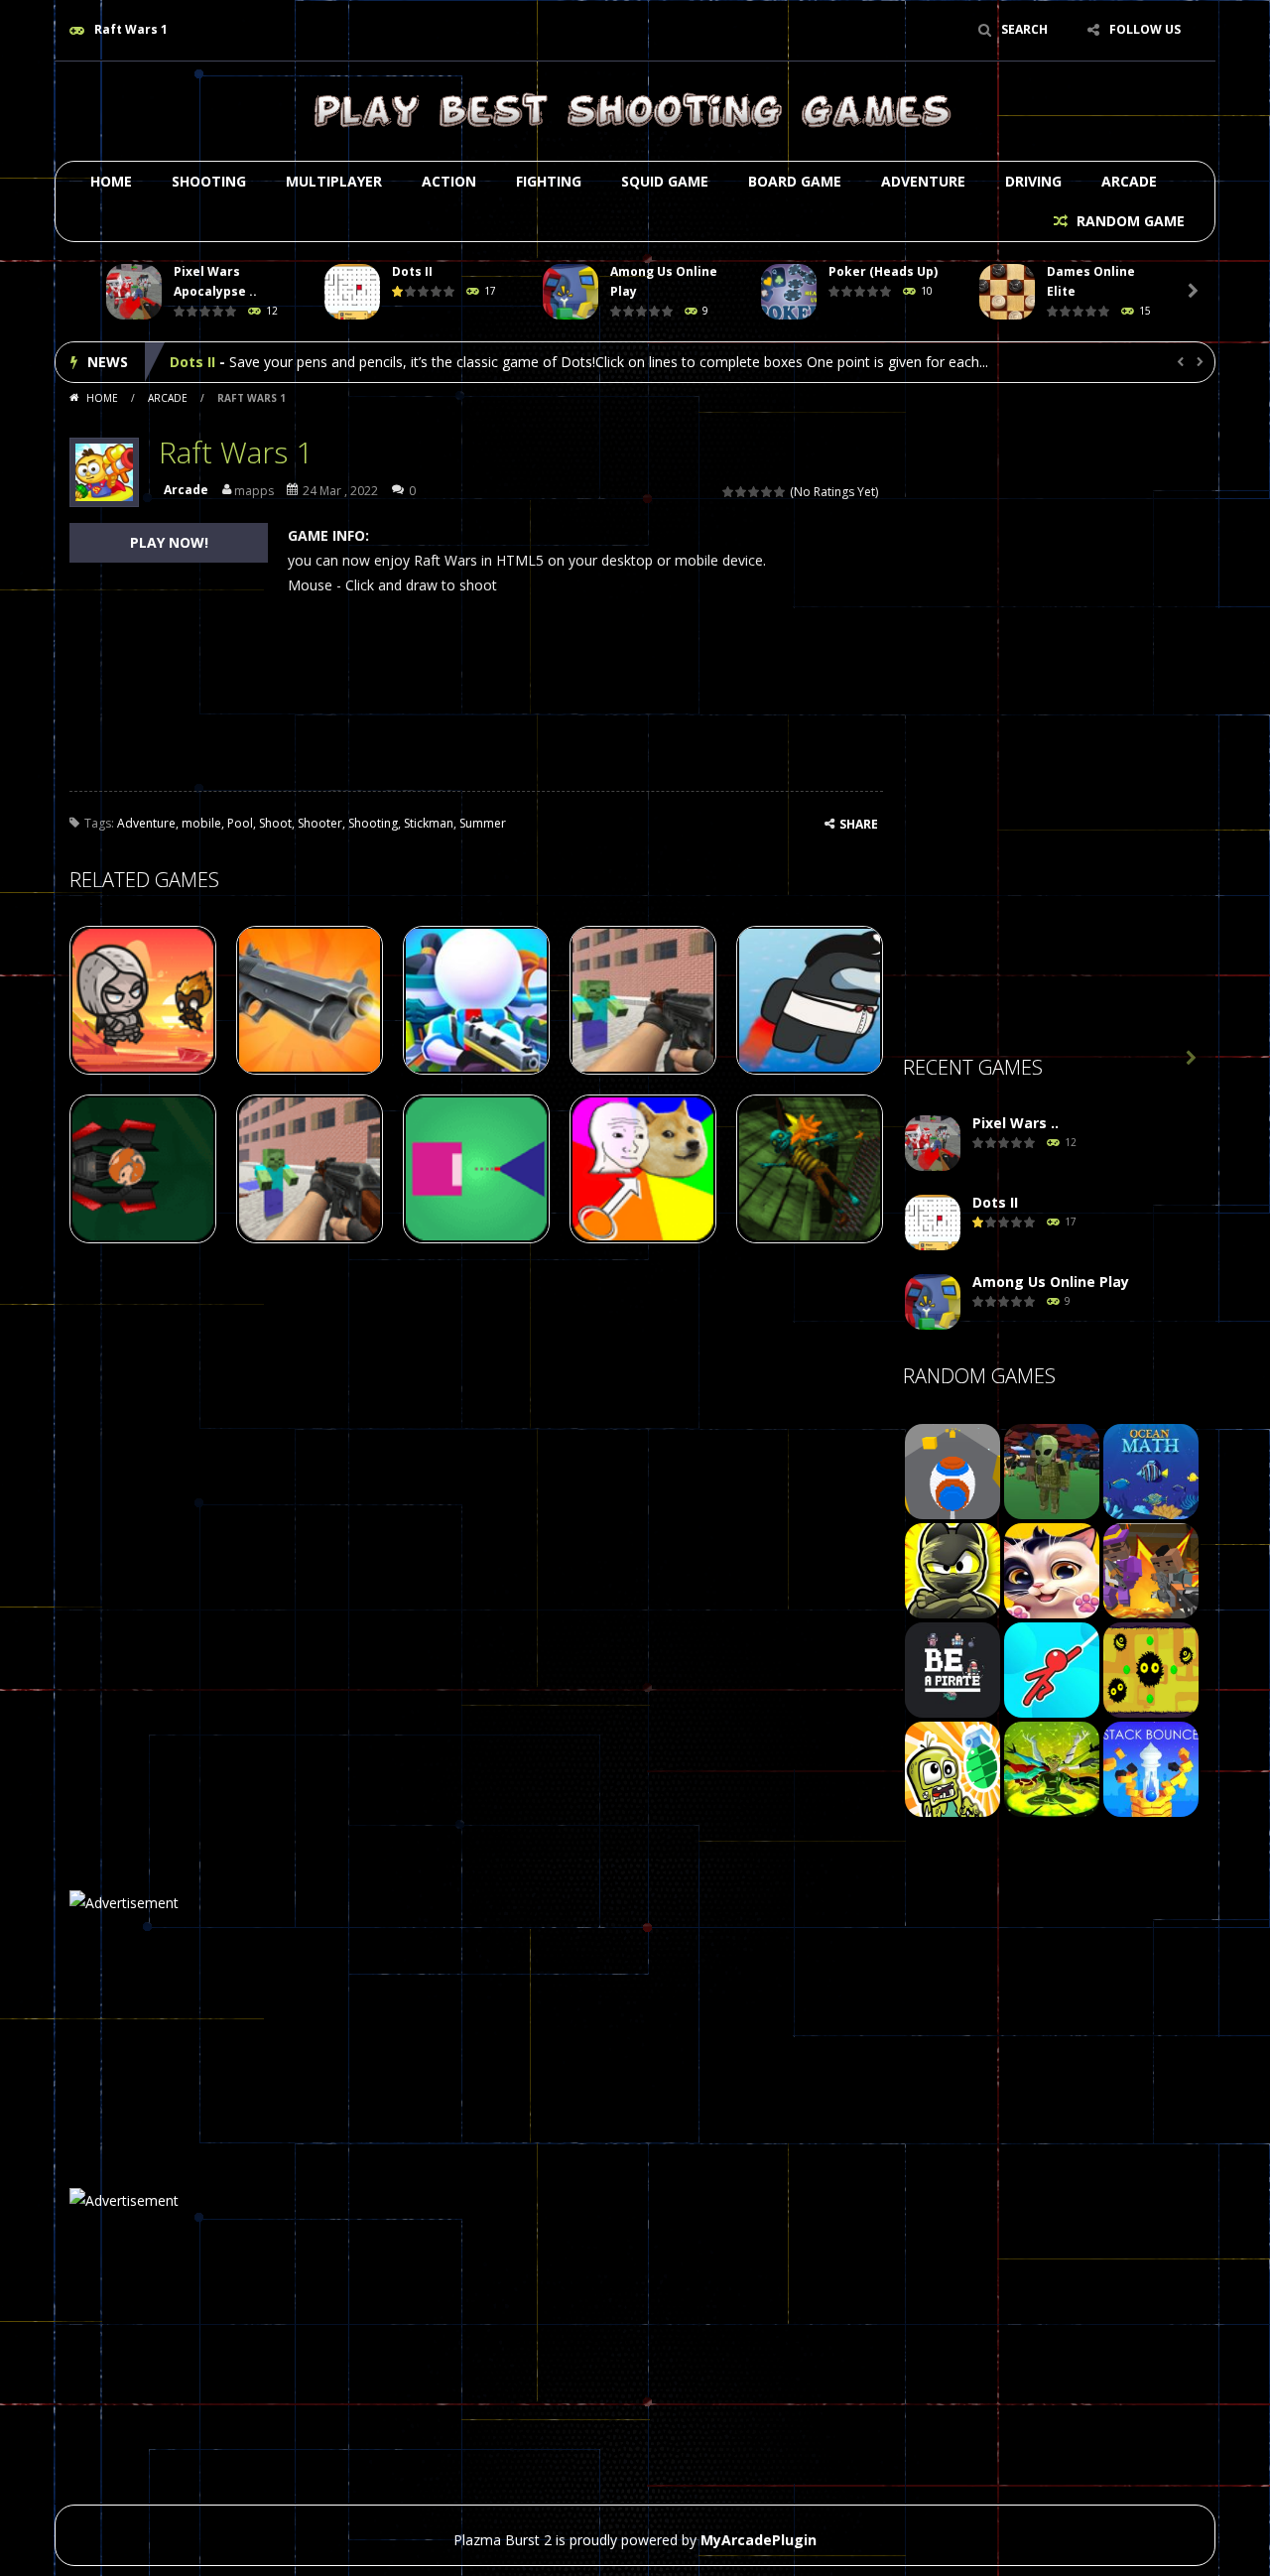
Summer (483, 823)
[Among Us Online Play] (933, 1302)
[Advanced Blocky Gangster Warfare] (1151, 1569)
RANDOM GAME (1129, 221)
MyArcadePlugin (759, 2540)
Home (111, 181)
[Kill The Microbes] (1151, 1669)
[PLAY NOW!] (134, 292)
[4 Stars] (767, 492)
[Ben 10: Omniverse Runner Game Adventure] (1052, 1768)
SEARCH (1024, 29)
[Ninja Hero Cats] (952, 1569)
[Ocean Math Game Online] (1151, 1470)
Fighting (549, 181)
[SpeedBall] (952, 1470)
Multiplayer (334, 181)
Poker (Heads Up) (883, 271)
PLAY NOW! (169, 542)
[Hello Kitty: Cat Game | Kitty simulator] (1052, 1569)
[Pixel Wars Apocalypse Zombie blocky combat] (933, 1144)
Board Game (795, 181)
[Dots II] (933, 1223)
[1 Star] (729, 492)
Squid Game (665, 181)
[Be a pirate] (952, 1669)
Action (449, 181)
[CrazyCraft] (1052, 1470)
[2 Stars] (742, 492)
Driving (1033, 181)
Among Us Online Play (248, 362)
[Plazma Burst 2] (635, 110)
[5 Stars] (780, 492)
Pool (240, 823)
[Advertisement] (1052, 725)
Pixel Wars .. (1016, 1123)
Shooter (320, 823)
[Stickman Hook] (1052, 1669)
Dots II (412, 271)
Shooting (209, 181)
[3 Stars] (755, 492)
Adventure (923, 181)
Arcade (1129, 181)
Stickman (429, 823)
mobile (201, 823)
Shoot (275, 823)
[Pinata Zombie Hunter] (952, 1768)
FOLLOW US (1145, 29)
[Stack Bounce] (1151, 1768)
